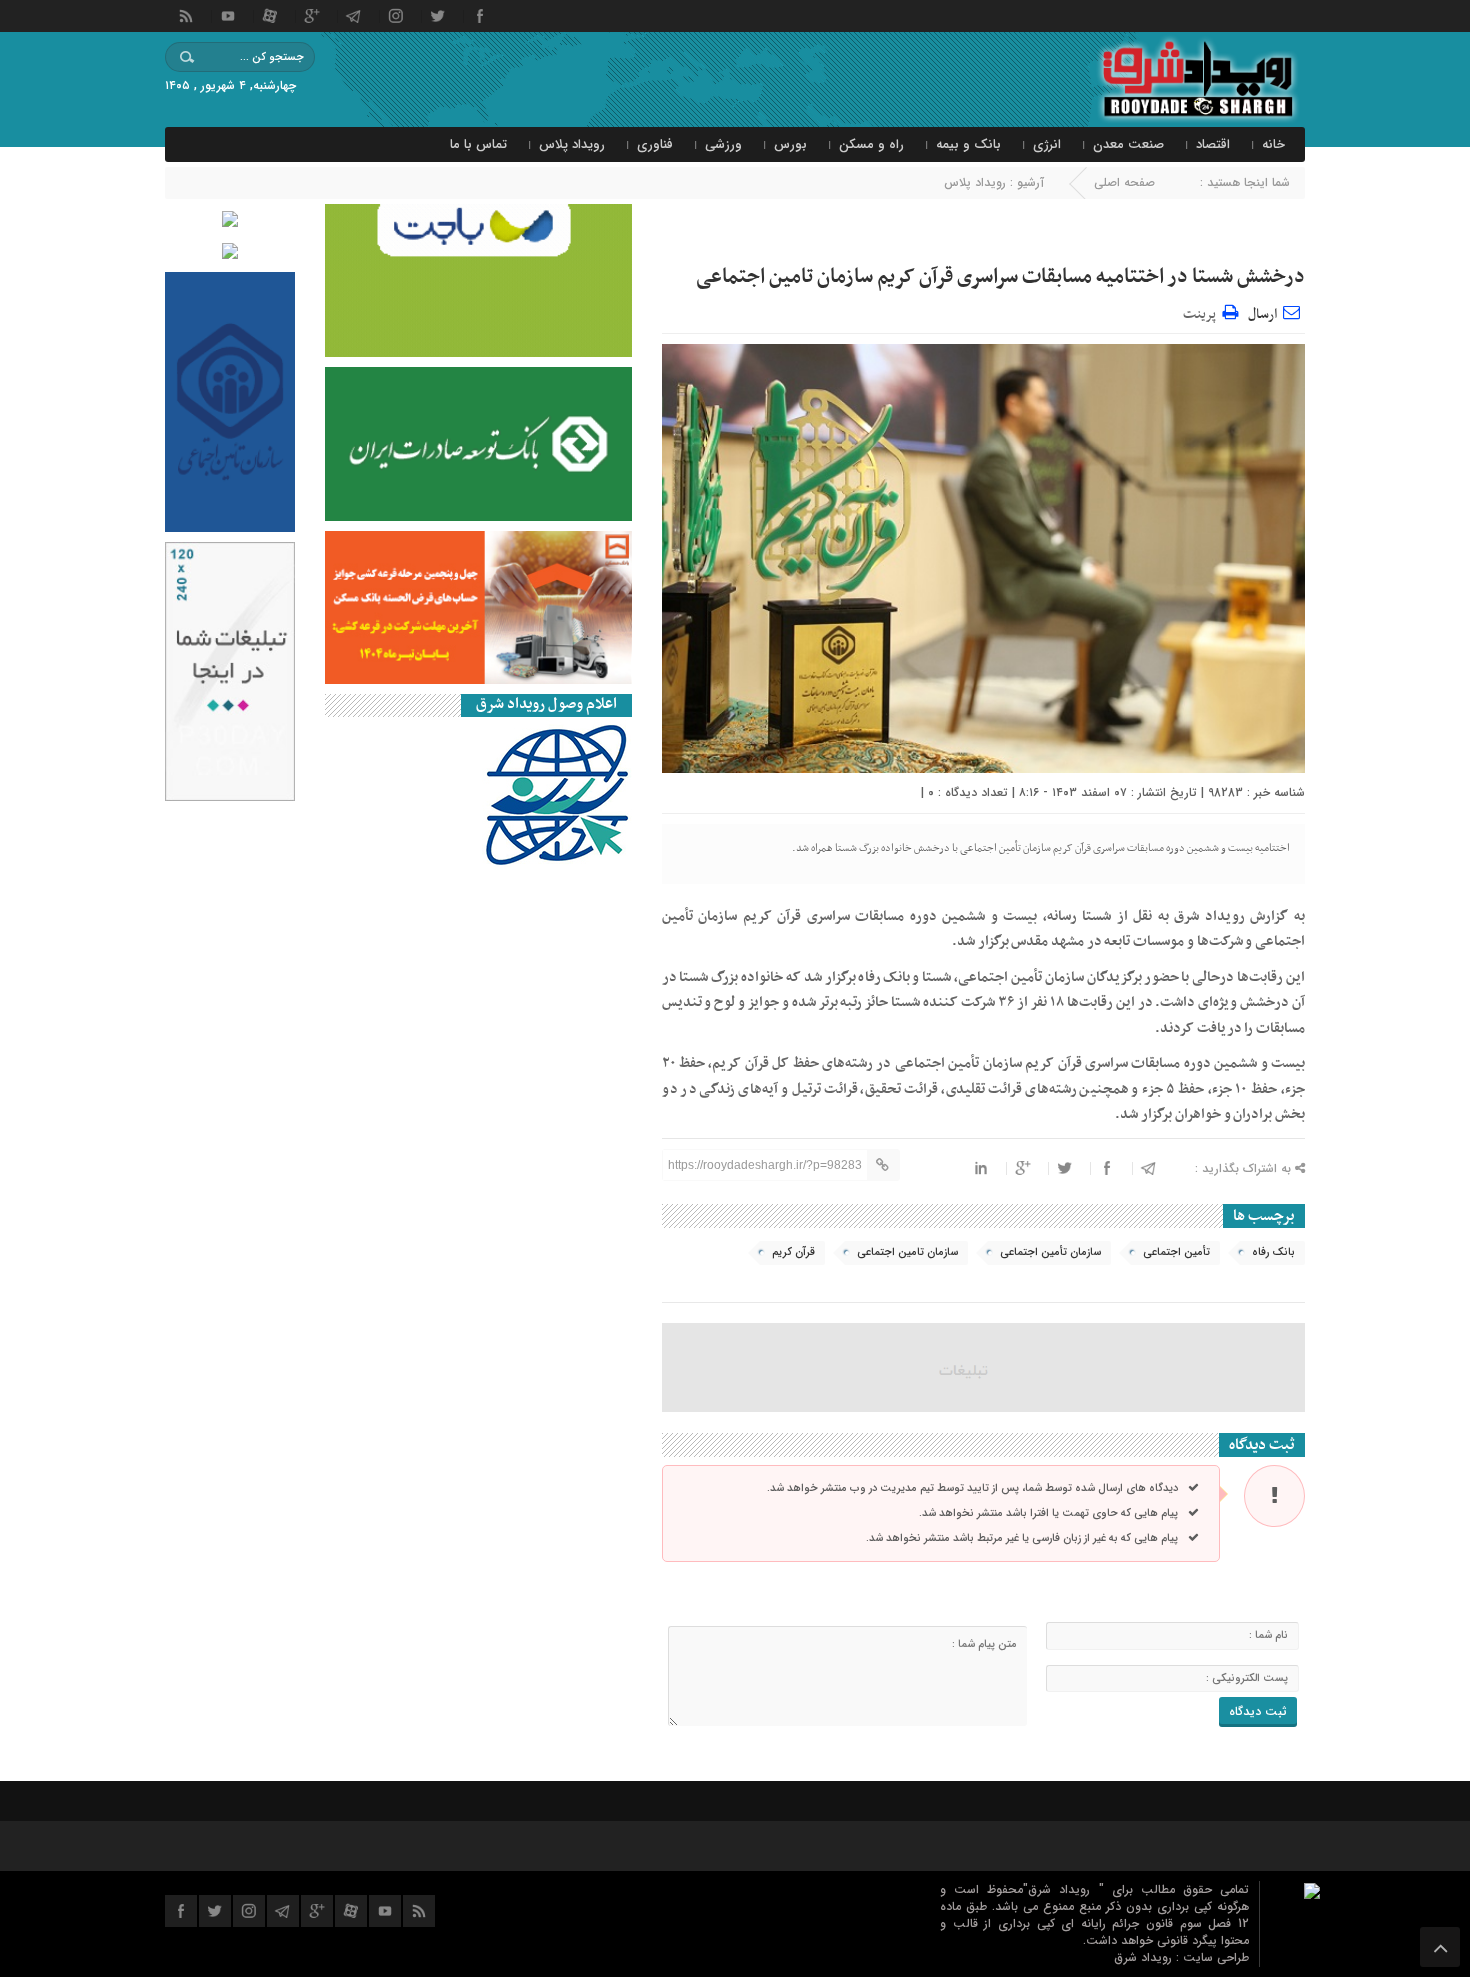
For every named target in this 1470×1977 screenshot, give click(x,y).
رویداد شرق (1145, 1957)
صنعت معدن (1128, 144)
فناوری (655, 144)
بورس (790, 144)
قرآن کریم (793, 1252)
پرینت (1202, 311)
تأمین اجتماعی (1176, 1252)
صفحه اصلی (1124, 182)
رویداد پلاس (572, 144)
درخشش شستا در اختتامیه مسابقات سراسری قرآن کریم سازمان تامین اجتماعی (1000, 277)
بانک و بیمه (968, 144)
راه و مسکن (871, 144)
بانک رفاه (1273, 1252)
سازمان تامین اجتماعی (907, 1252)
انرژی (1047, 144)
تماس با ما (478, 144)
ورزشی (723, 144)
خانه (1273, 144)
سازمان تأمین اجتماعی (1050, 1252)
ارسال (1262, 314)
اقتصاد (1213, 144)
